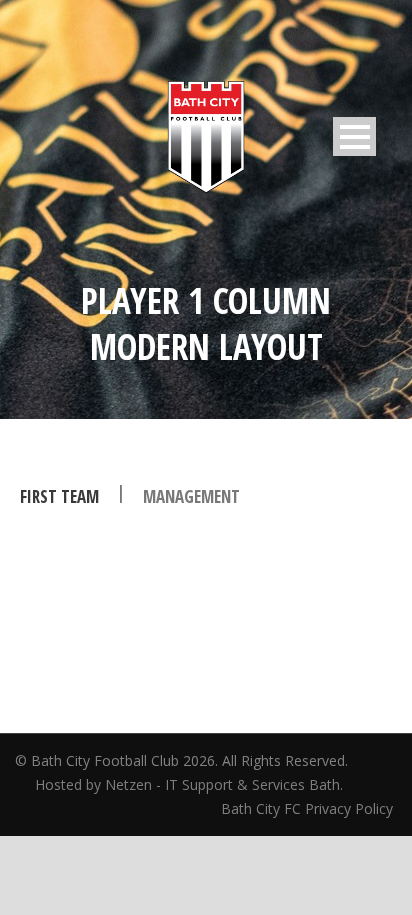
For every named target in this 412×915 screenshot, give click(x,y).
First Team (59, 496)
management (191, 496)
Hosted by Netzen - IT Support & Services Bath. (189, 784)
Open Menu (354, 136)
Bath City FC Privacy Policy (309, 808)
